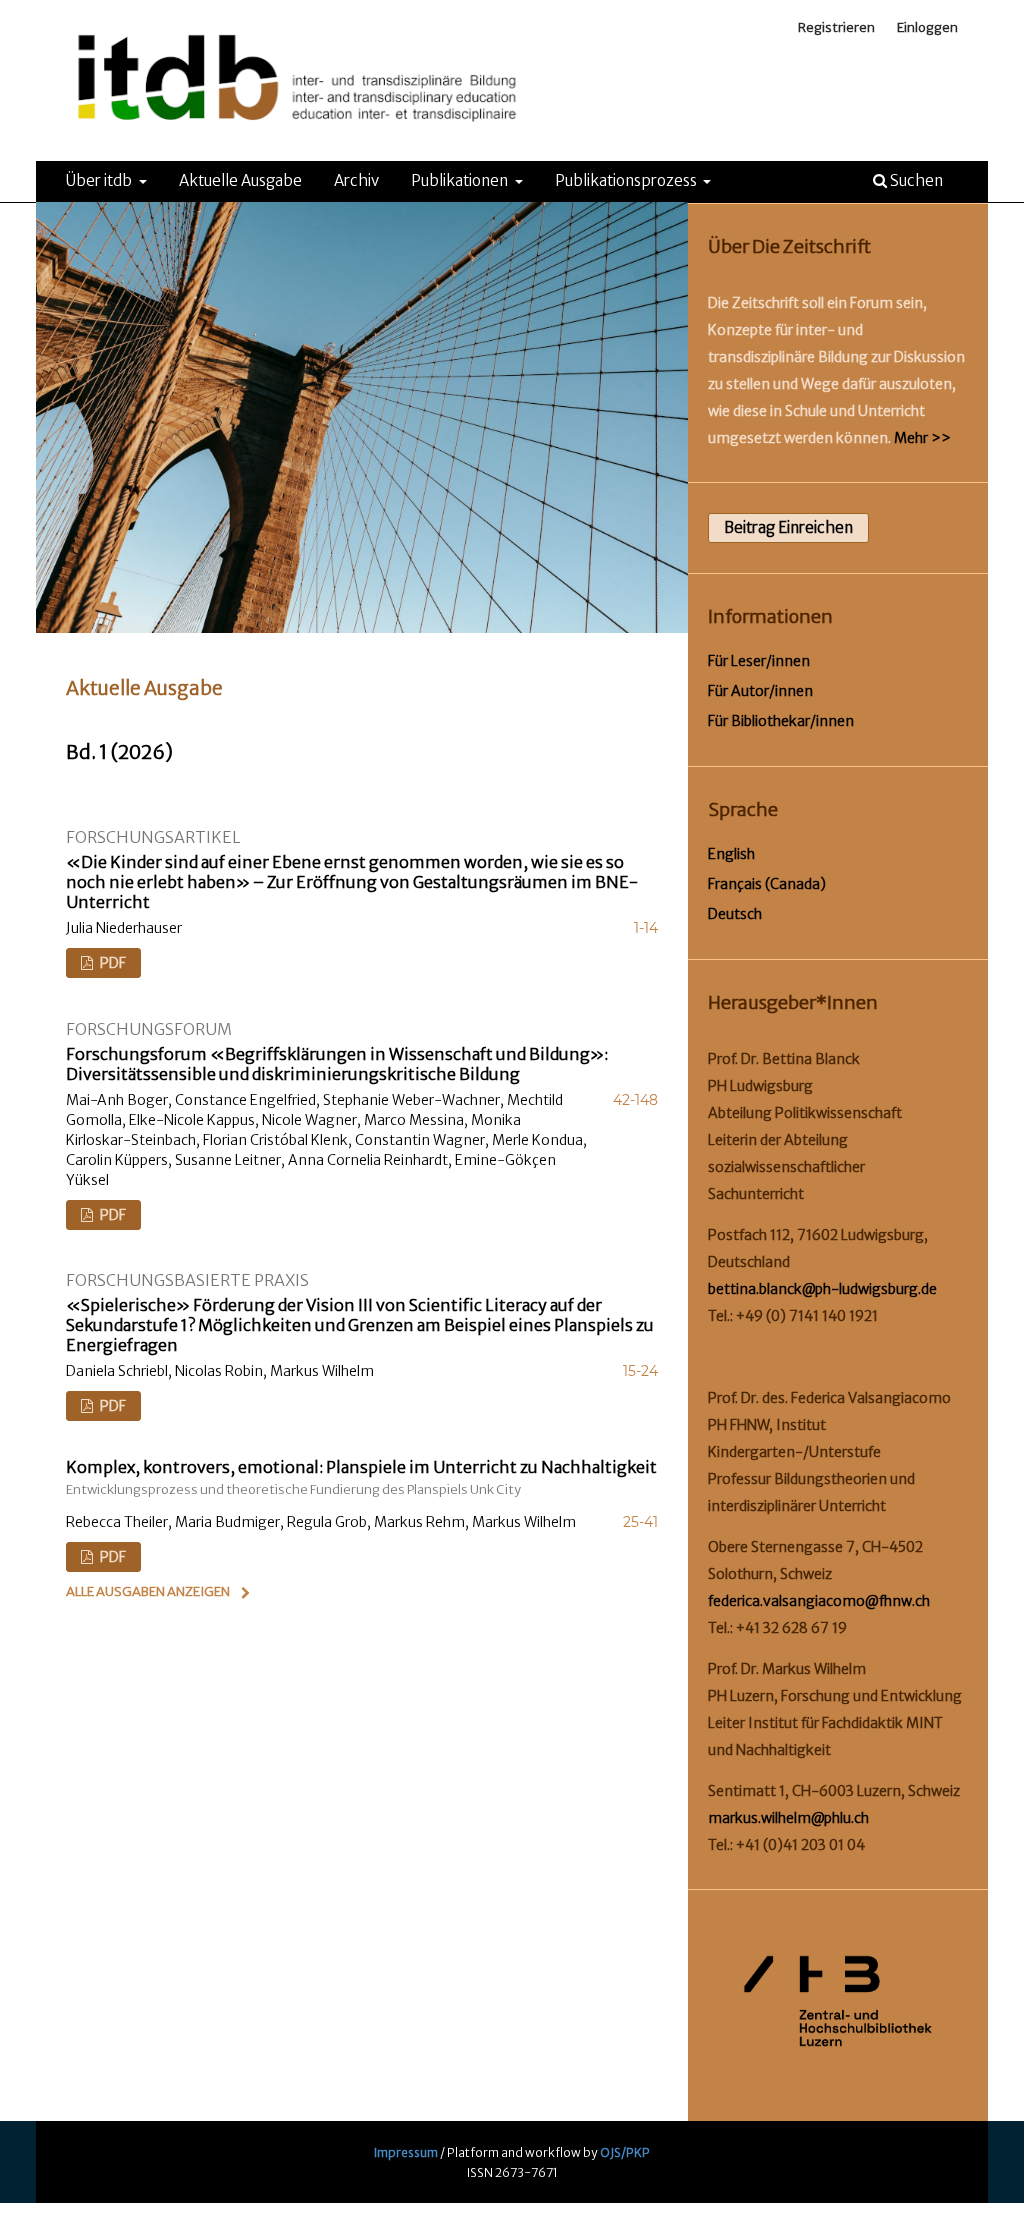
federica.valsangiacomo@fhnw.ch (819, 1601)
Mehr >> (922, 438)
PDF (111, 963)
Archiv (356, 180)
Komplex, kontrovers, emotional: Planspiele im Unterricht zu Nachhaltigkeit (361, 1477)
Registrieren (836, 27)
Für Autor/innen (760, 691)
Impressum (406, 2152)
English (731, 854)
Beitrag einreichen (788, 527)
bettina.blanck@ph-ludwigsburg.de (822, 1289)
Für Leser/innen (759, 661)
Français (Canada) (767, 884)
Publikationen (461, 180)
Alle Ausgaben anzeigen (148, 1591)
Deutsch (735, 914)
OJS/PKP (625, 2152)
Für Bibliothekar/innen (781, 721)
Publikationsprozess (627, 180)
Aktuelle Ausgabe (240, 180)
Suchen (915, 180)
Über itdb (100, 180)
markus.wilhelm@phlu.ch (788, 1818)
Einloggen (927, 27)
